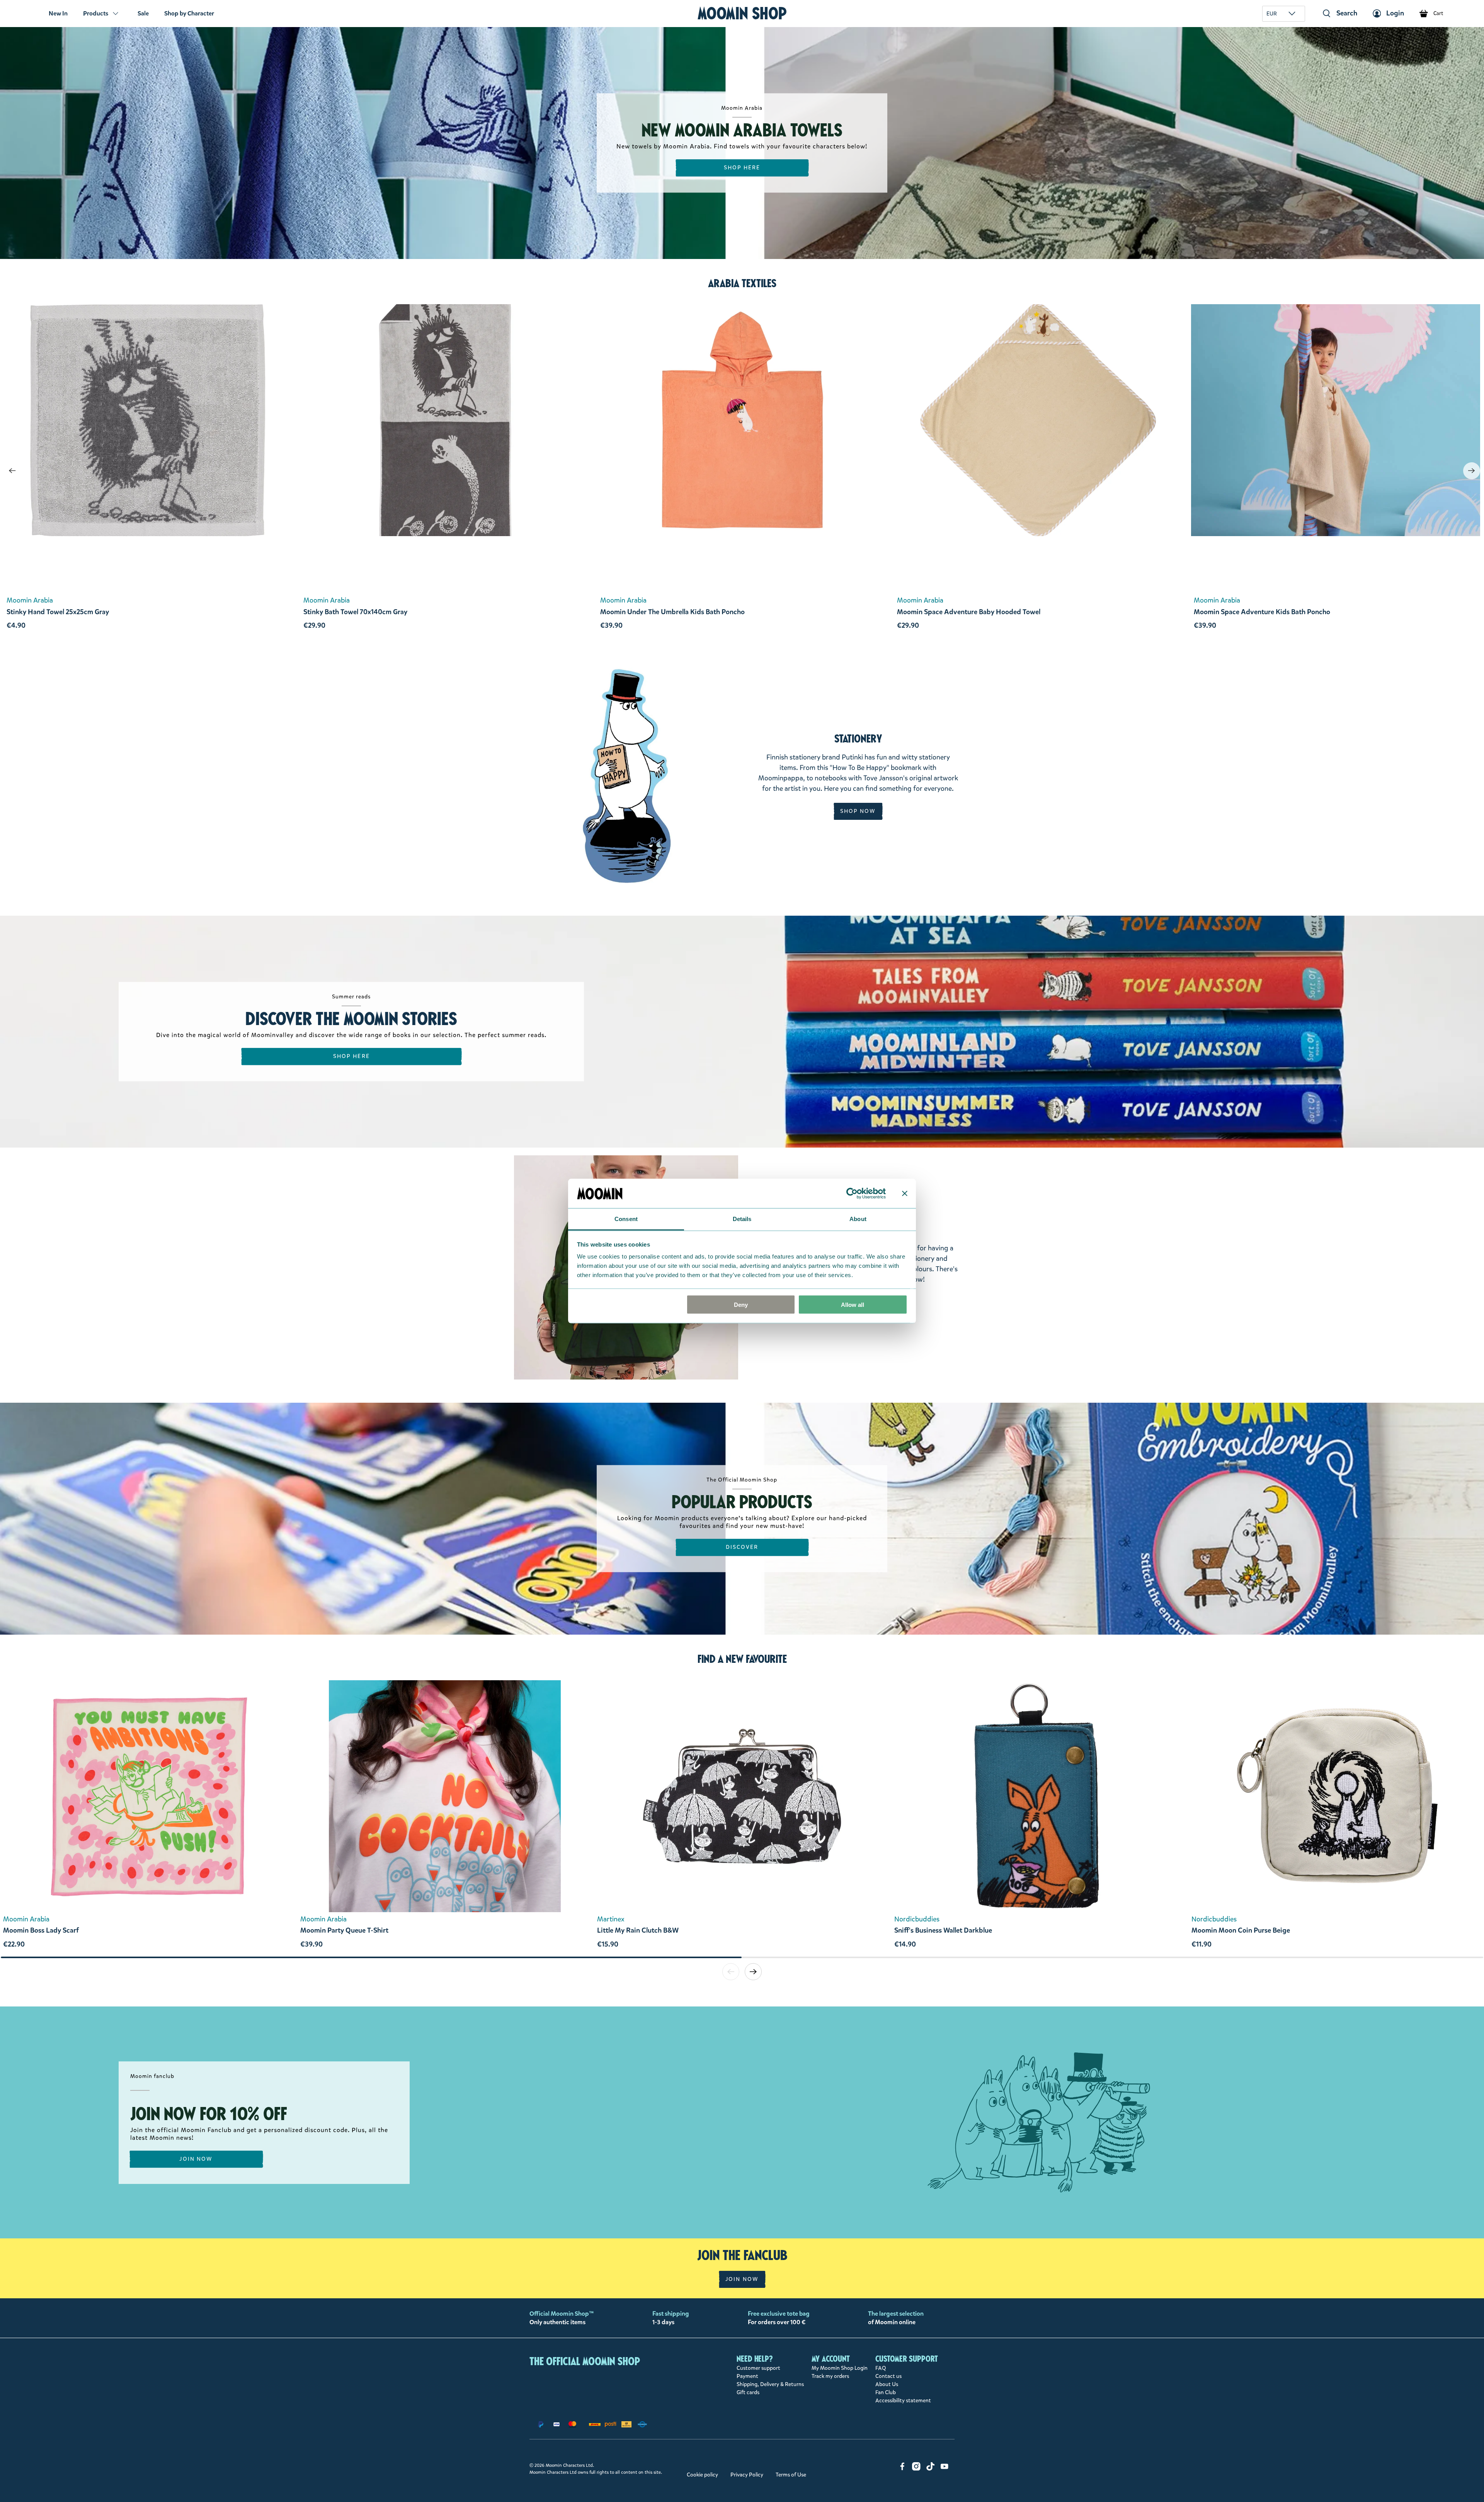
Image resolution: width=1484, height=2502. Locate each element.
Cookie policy (702, 2475)
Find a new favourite (742, 1659)
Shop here (351, 1056)
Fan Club (886, 2392)
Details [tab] (742, 1219)
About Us (887, 2384)
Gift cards (748, 2392)
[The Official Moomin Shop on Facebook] (902, 2469)
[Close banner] (905, 1193)
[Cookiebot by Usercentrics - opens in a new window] (852, 1193)
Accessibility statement (903, 2401)
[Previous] (12, 471)
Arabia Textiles (742, 283)
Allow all (853, 1304)
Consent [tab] (626, 1219)
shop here (742, 168)
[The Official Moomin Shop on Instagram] (916, 2469)
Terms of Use (791, 2475)
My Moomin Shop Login (840, 2368)
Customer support (758, 2368)
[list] (742, 1818)
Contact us (888, 2376)
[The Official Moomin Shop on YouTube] (945, 2469)
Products (96, 13)
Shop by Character (189, 13)
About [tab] (858, 1219)
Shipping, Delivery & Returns (770, 2384)
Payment (747, 2376)
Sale (143, 13)
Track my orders (830, 2376)
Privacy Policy (747, 2475)
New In (58, 13)
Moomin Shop (742, 13)
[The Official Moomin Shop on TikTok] (931, 2469)
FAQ (881, 2368)
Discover (742, 1547)
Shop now (858, 811)
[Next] (1472, 471)
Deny (741, 1304)
